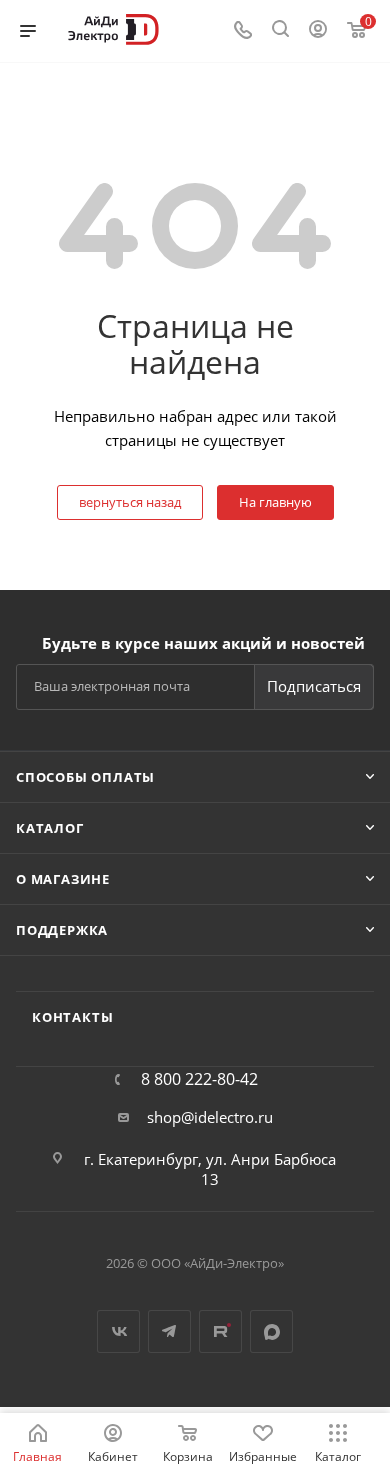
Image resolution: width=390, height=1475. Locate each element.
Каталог (50, 828)
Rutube (220, 1331)
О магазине (63, 879)
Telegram (169, 1331)
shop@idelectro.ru (210, 1117)
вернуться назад (130, 502)
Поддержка (62, 930)
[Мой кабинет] (318, 31)
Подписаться (314, 686)
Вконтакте (118, 1331)
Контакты (72, 1017)
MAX (271, 1331)
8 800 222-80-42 (199, 1079)
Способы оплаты (85, 777)
